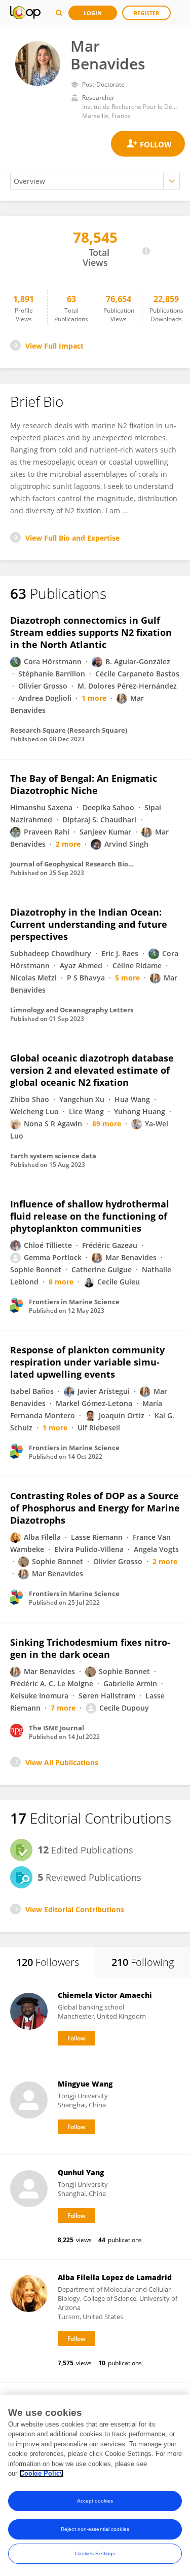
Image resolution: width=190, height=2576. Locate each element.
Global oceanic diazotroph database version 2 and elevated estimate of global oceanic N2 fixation (92, 1070)
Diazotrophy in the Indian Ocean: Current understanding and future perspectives (89, 924)
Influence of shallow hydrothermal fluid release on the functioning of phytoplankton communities (90, 1216)
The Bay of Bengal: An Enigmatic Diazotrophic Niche (84, 784)
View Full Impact (54, 346)
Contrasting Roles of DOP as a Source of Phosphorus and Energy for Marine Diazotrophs (95, 1508)
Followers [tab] (48, 1962)
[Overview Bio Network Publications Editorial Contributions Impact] (95, 181)
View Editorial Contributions (75, 1909)
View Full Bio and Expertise (72, 538)
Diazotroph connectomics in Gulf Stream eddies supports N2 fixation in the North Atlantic (91, 632)
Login (93, 13)
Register (146, 13)
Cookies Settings (95, 2553)
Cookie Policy (42, 2473)
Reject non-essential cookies (95, 2529)
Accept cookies (95, 2501)
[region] (95, 2485)
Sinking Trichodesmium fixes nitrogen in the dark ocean (90, 1648)
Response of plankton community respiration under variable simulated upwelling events (87, 1362)
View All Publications (62, 1763)
